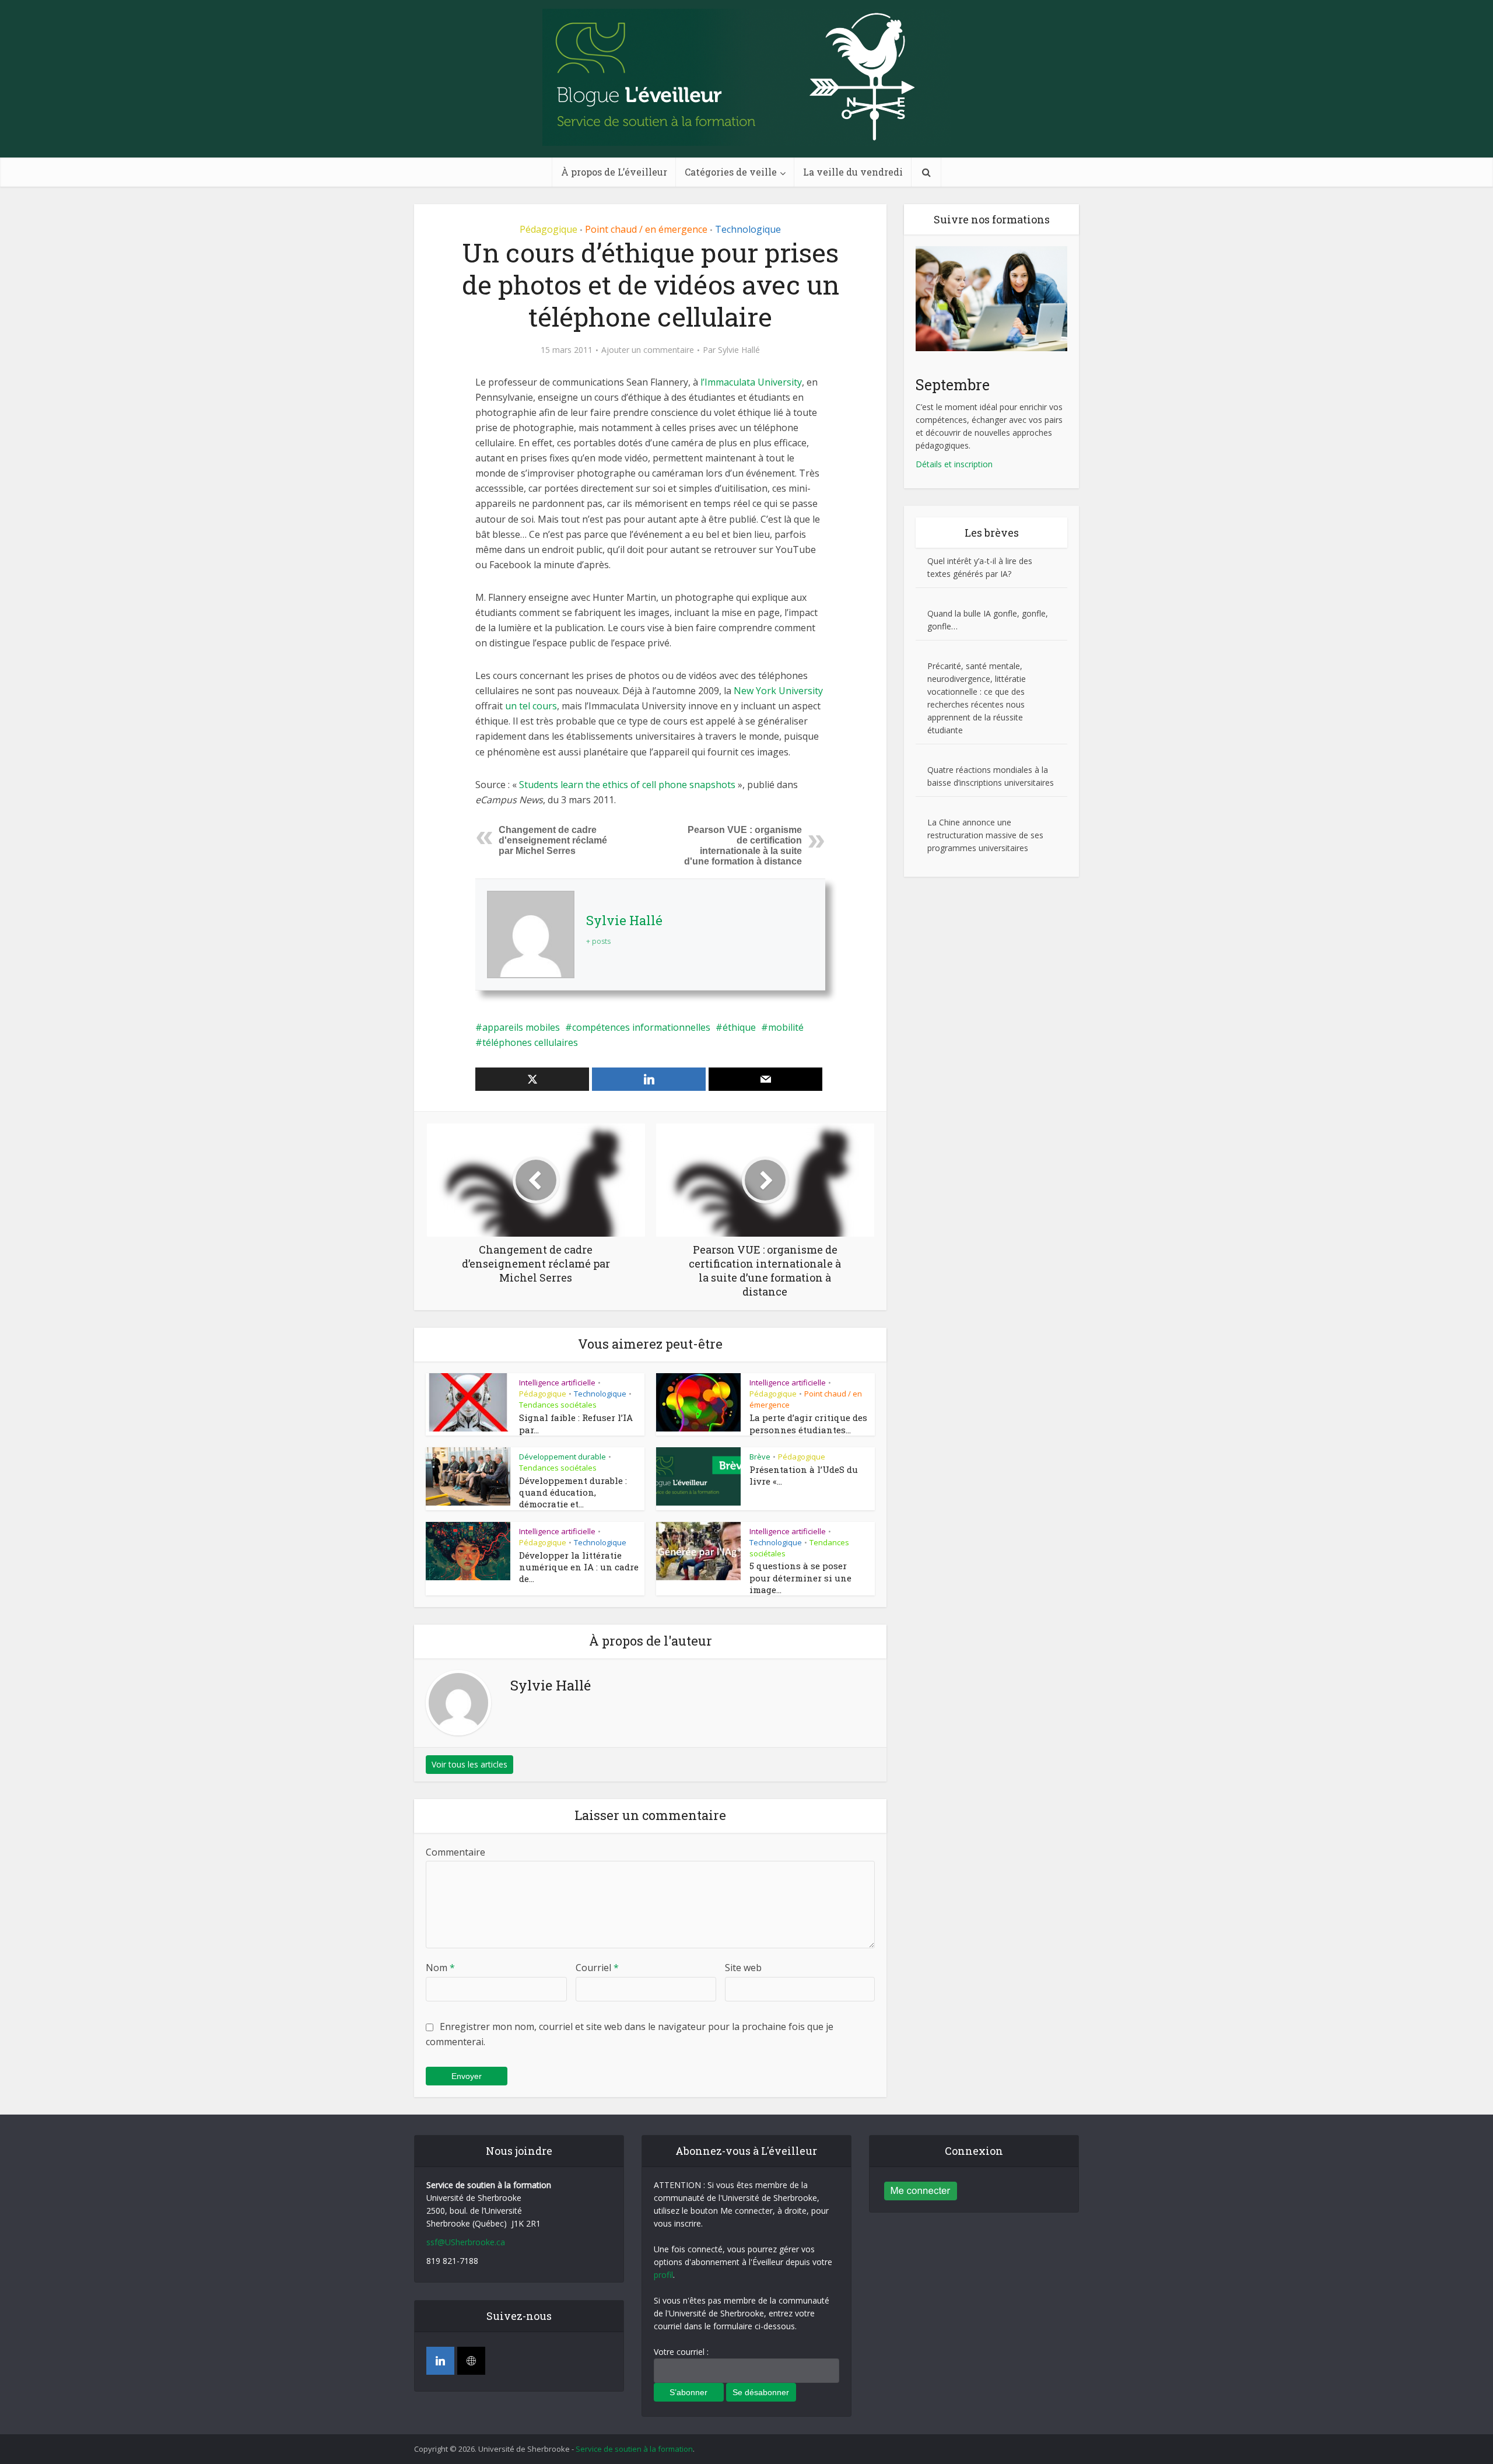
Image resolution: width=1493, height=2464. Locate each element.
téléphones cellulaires (530, 1042)
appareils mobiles (521, 1027)
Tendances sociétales (558, 1405)
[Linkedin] (440, 2361)
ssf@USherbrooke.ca (466, 2242)
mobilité (786, 1027)
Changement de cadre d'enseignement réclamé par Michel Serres (553, 840)
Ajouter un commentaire (648, 350)
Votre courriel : (681, 2352)
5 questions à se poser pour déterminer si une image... (800, 1578)
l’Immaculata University (751, 382)
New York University (778, 691)
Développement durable (562, 1457)
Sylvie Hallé (739, 350)
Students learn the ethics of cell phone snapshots (628, 785)
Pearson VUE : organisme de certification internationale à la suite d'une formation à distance (743, 846)
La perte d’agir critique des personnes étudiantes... (808, 1423)
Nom (440, 1968)
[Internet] (471, 2361)
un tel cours (531, 706)
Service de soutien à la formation (634, 2449)
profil (663, 2275)
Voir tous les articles (469, 1764)
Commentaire (455, 1852)
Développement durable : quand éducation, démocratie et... (573, 1492)
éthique (739, 1027)
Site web (743, 1968)
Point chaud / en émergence (646, 229)
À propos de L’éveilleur (614, 172)
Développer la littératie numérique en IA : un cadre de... (579, 1567)
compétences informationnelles (641, 1027)
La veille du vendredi (853, 172)
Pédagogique (549, 229)
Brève (760, 1457)
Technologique (748, 229)
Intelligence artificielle (557, 1382)
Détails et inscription (954, 464)
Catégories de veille (731, 172)
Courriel (597, 1968)
